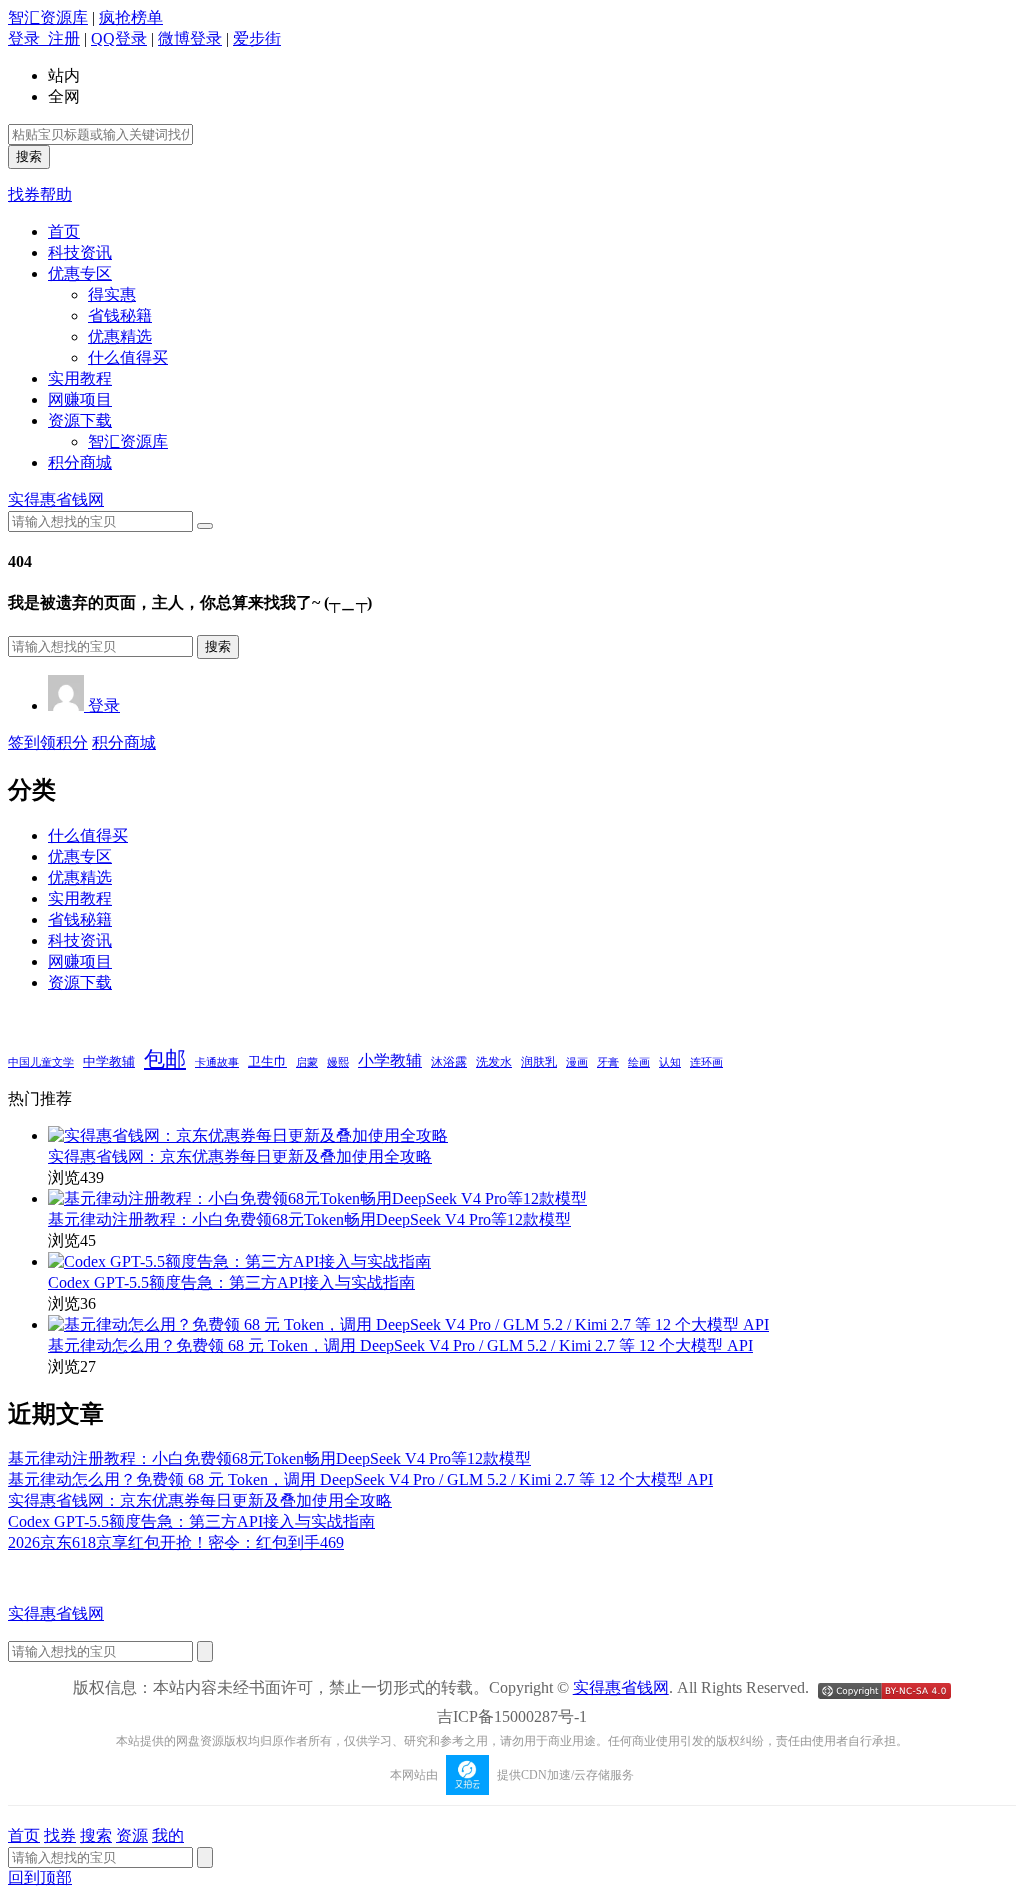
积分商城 (80, 462)
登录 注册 (44, 38)
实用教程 (80, 378)
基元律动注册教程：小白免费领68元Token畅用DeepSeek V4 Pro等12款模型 (309, 1219)
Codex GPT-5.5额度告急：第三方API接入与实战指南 (231, 1282)
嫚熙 (338, 1062)
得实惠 (112, 294)
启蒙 (307, 1062)
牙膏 (608, 1062)
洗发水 (494, 1062)
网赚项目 (80, 399)
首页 (64, 231)
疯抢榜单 (131, 17)
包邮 (165, 1059)
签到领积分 (48, 742)
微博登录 (190, 38)
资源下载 (80, 420)
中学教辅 (109, 1062)
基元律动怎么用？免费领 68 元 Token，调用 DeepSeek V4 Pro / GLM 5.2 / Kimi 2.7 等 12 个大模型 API (400, 1345)
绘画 (639, 1062)
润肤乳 (539, 1062)
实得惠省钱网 (56, 499)
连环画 (706, 1062)
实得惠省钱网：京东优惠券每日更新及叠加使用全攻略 (240, 1156)
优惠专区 (80, 273)
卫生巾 (267, 1061)
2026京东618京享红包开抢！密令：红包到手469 (176, 1542)
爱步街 (257, 38)
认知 (670, 1062)
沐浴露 (449, 1062)
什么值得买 (128, 357)
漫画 (577, 1062)
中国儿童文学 (41, 1062)
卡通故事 (217, 1062)
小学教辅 (390, 1060)
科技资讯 (80, 252)
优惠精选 (120, 336)
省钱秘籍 (120, 315)
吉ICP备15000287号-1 (512, 1716)
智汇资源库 (48, 17)
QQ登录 (119, 38)
